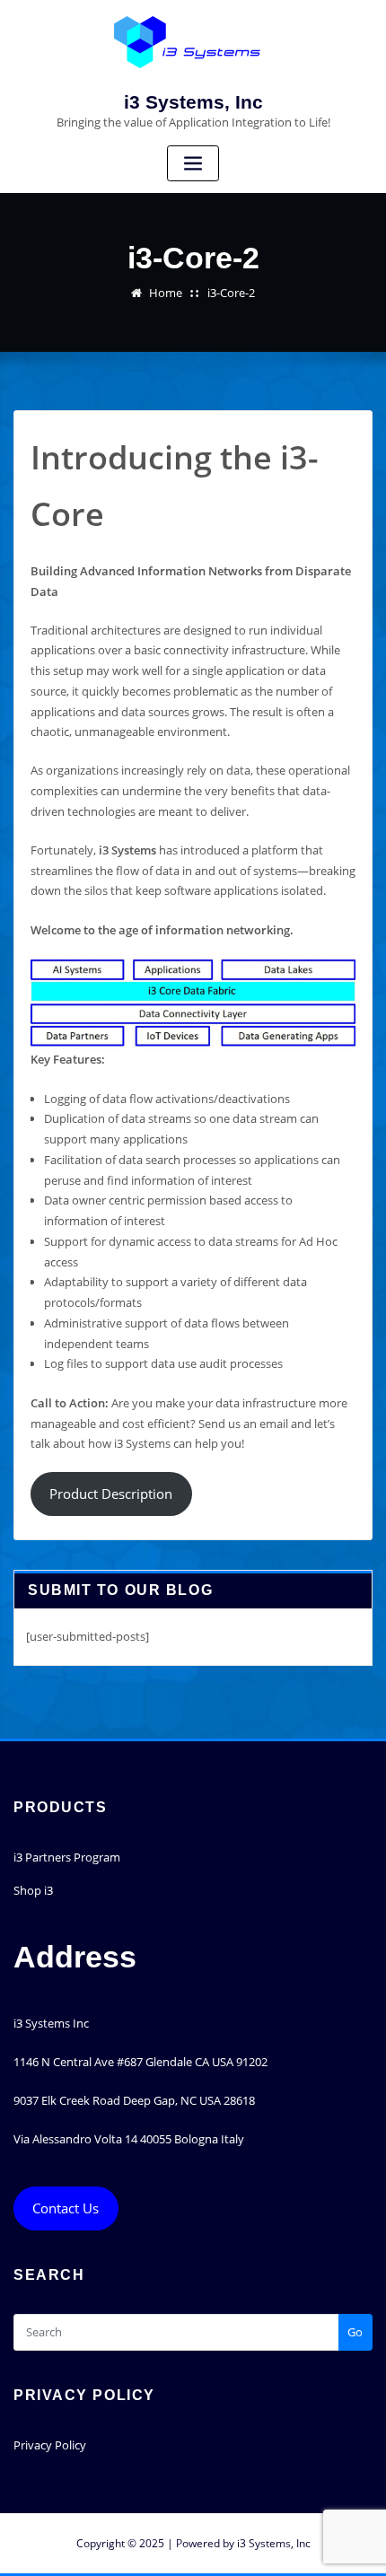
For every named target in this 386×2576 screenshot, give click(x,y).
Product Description (111, 1494)
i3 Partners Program (67, 1857)
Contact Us (66, 2208)
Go (355, 2332)
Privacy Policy (50, 2445)
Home (166, 293)
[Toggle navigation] (193, 164)
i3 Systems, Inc (193, 102)
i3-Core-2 (231, 293)
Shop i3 (33, 1890)
